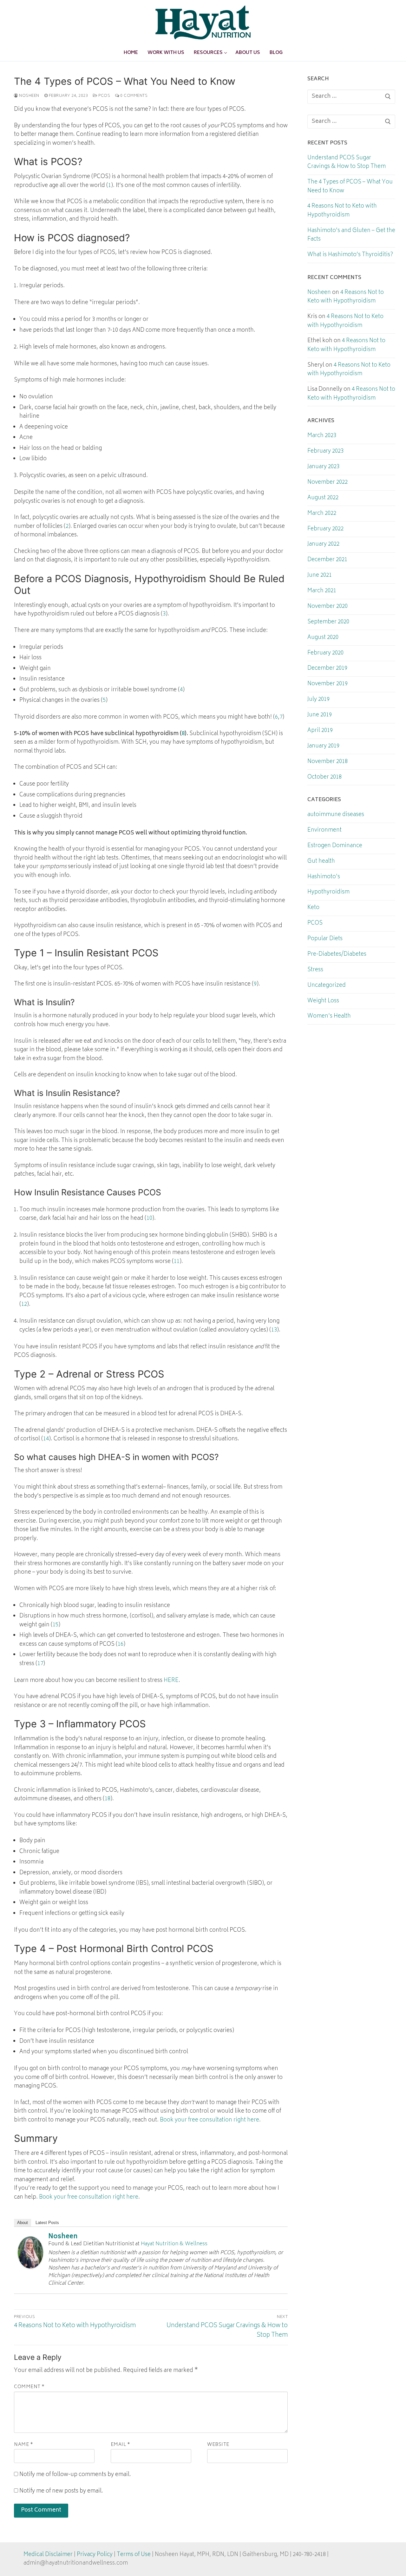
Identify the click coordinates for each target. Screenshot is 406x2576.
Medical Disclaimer (48, 2555)
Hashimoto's (324, 877)
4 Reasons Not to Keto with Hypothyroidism (342, 211)
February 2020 (325, 654)
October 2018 (324, 778)
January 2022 (323, 545)
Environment (324, 831)
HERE (171, 1681)
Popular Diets (325, 939)
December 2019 (327, 669)
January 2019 (323, 747)
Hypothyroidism (328, 893)
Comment (29, 2387)
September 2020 (328, 622)
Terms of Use (134, 2555)
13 (274, 1330)
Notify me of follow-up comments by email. (75, 2475)
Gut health (321, 862)
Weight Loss (323, 1001)
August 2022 (323, 498)
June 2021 (320, 576)
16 (121, 1644)
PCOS (104, 96)
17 (40, 1664)
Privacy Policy (95, 2555)
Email (121, 2445)
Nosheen (29, 96)
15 (56, 1625)
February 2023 (325, 452)
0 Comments (133, 96)
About (23, 2223)
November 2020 (327, 607)
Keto (313, 908)
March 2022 (322, 514)
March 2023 (322, 436)
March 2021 (322, 591)
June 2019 (320, 715)
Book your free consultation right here (210, 2120)
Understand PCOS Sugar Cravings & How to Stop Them (347, 163)
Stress (315, 970)
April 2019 (320, 731)
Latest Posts (47, 2223)
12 (24, 1305)
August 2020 (323, 638)
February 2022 (325, 529)
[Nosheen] (30, 2267)
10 (149, 1218)
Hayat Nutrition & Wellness (174, 2244)
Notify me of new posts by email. (61, 2491)
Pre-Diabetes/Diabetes (337, 955)
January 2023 (323, 467)
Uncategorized (327, 986)
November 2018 (327, 762)
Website (218, 2445)
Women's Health (329, 1017)
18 (108, 1799)
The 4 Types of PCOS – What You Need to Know (350, 187)
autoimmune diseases (336, 815)
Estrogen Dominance (335, 846)
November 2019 (327, 684)
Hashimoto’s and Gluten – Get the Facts (351, 236)
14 (46, 1439)
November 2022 (327, 483)
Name (23, 2445)
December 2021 (327, 560)
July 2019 (318, 700)
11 (177, 1262)
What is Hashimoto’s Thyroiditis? (350, 255)
